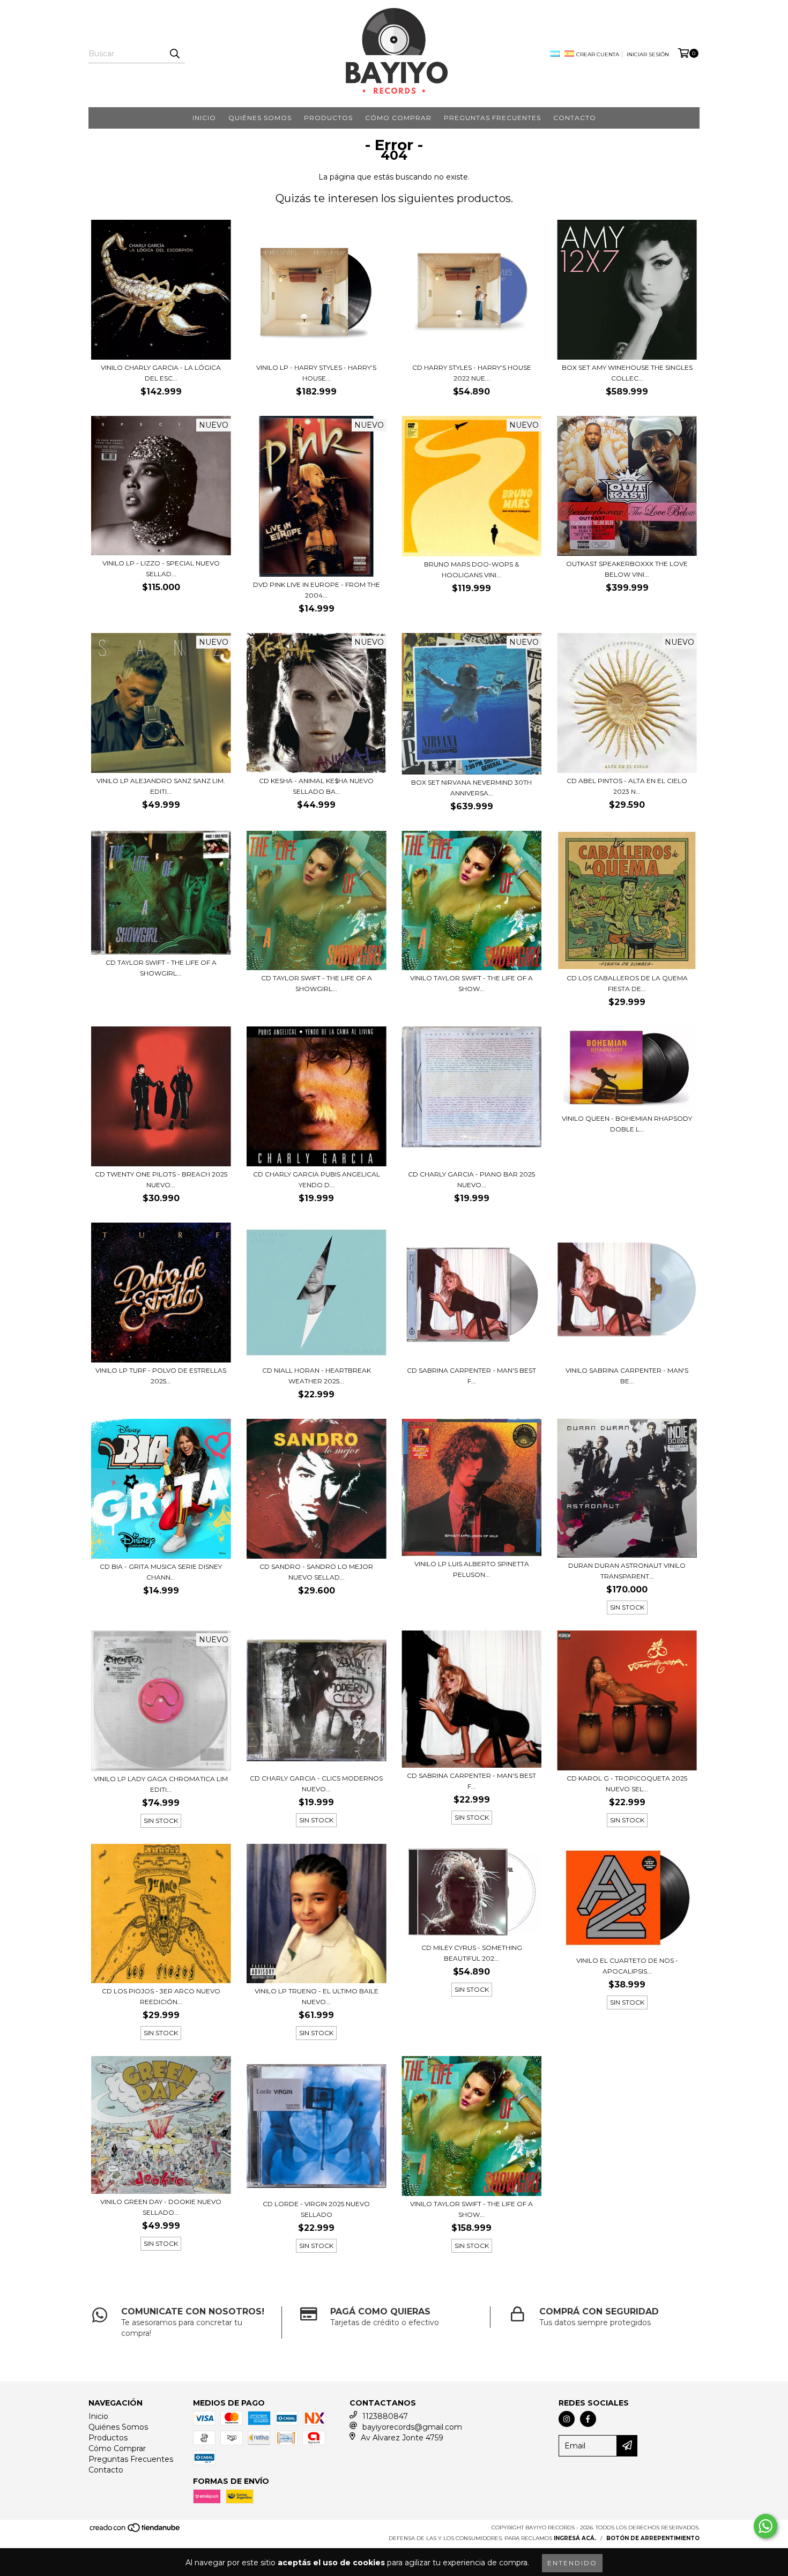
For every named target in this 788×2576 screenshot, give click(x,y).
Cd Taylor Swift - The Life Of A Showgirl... (161, 968)
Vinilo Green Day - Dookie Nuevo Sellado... (161, 2207)
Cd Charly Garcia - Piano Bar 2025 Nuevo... (471, 1179)
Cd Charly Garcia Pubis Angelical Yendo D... (317, 1179)
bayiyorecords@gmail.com (412, 2427)
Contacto (575, 118)
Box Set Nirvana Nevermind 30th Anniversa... (471, 788)
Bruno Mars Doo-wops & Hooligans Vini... (471, 569)
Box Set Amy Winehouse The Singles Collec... (627, 373)
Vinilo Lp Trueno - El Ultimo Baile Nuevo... (317, 1996)
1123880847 (385, 2416)
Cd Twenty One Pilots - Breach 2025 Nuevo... (161, 1179)
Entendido (572, 2563)
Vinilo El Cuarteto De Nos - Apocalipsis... (627, 1966)
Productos (328, 118)
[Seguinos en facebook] (588, 2419)
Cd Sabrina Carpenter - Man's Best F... (471, 1781)
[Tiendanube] (135, 2531)
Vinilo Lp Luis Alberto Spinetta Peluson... (472, 1569)
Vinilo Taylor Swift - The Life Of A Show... (471, 2209)
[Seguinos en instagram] (567, 2419)
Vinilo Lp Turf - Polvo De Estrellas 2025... (161, 1376)
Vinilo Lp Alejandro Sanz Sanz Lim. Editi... (161, 786)
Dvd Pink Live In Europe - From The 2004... (317, 590)
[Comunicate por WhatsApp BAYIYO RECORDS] (765, 2526)
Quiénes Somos (260, 118)
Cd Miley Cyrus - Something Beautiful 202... (472, 1953)
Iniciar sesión (648, 54)
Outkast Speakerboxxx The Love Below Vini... (627, 569)
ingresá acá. (575, 2538)
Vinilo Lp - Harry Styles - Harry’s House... (316, 373)
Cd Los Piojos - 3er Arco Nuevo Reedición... (161, 1996)
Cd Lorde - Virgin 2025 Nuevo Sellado (316, 2209)
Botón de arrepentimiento (653, 2538)
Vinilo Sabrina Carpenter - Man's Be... (627, 1376)
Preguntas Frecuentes (492, 118)
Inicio (204, 118)
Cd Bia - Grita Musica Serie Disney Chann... (161, 1572)
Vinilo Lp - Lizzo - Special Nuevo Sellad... (161, 568)
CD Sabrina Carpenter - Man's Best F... (471, 1376)
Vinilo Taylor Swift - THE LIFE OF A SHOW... (471, 983)
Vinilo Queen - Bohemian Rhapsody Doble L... (627, 1124)
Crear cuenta (598, 54)
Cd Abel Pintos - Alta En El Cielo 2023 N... (627, 786)
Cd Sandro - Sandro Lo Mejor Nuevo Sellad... (316, 1572)
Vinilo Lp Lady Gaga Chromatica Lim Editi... (161, 1784)
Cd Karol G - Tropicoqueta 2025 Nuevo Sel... (627, 1784)
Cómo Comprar (398, 118)
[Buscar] (174, 54)
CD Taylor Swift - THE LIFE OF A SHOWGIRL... (317, 983)
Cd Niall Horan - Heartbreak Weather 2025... (317, 1376)
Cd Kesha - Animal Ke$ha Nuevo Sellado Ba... (316, 786)
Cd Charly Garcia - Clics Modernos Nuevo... (316, 1784)
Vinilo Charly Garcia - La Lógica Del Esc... (161, 373)
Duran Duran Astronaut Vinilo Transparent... (627, 1571)
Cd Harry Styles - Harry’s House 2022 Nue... (472, 373)
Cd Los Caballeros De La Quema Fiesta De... (627, 983)
